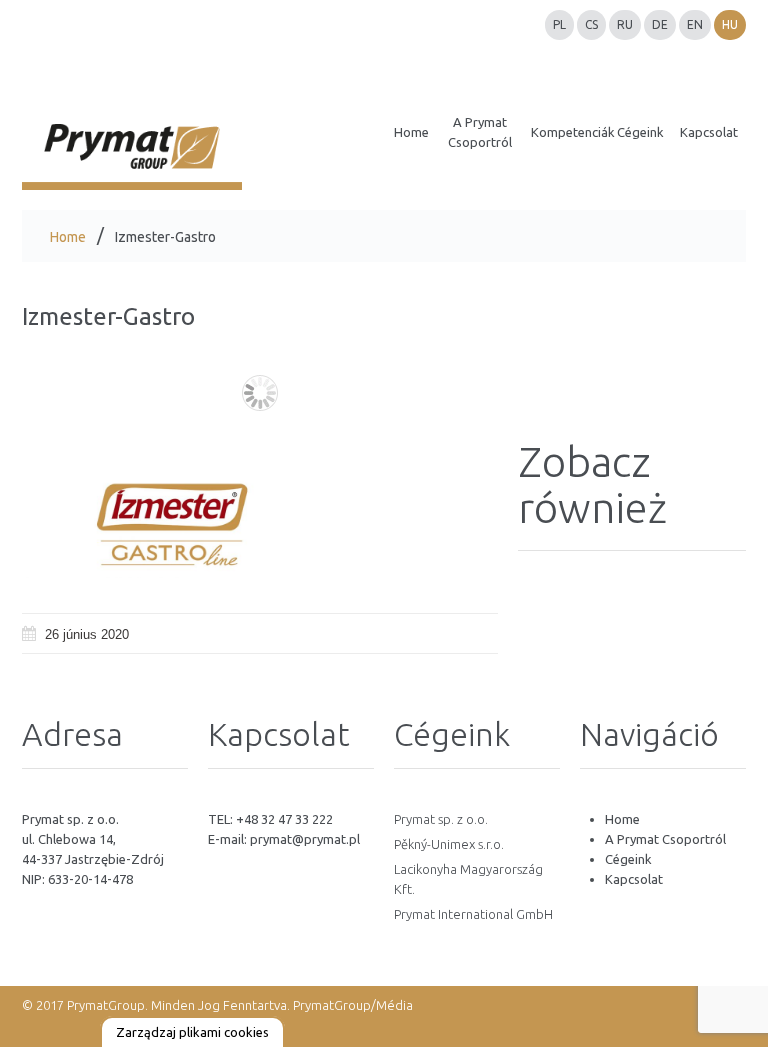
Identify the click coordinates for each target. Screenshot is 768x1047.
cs (591, 24)
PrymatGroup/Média (353, 1005)
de (660, 24)
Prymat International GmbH (473, 914)
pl (559, 24)
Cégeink (628, 859)
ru (625, 24)
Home (68, 237)
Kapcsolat (634, 879)
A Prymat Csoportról (665, 839)
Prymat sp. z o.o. (441, 819)
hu (730, 24)
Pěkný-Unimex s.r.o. (449, 844)
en (695, 24)
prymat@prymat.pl (305, 839)
